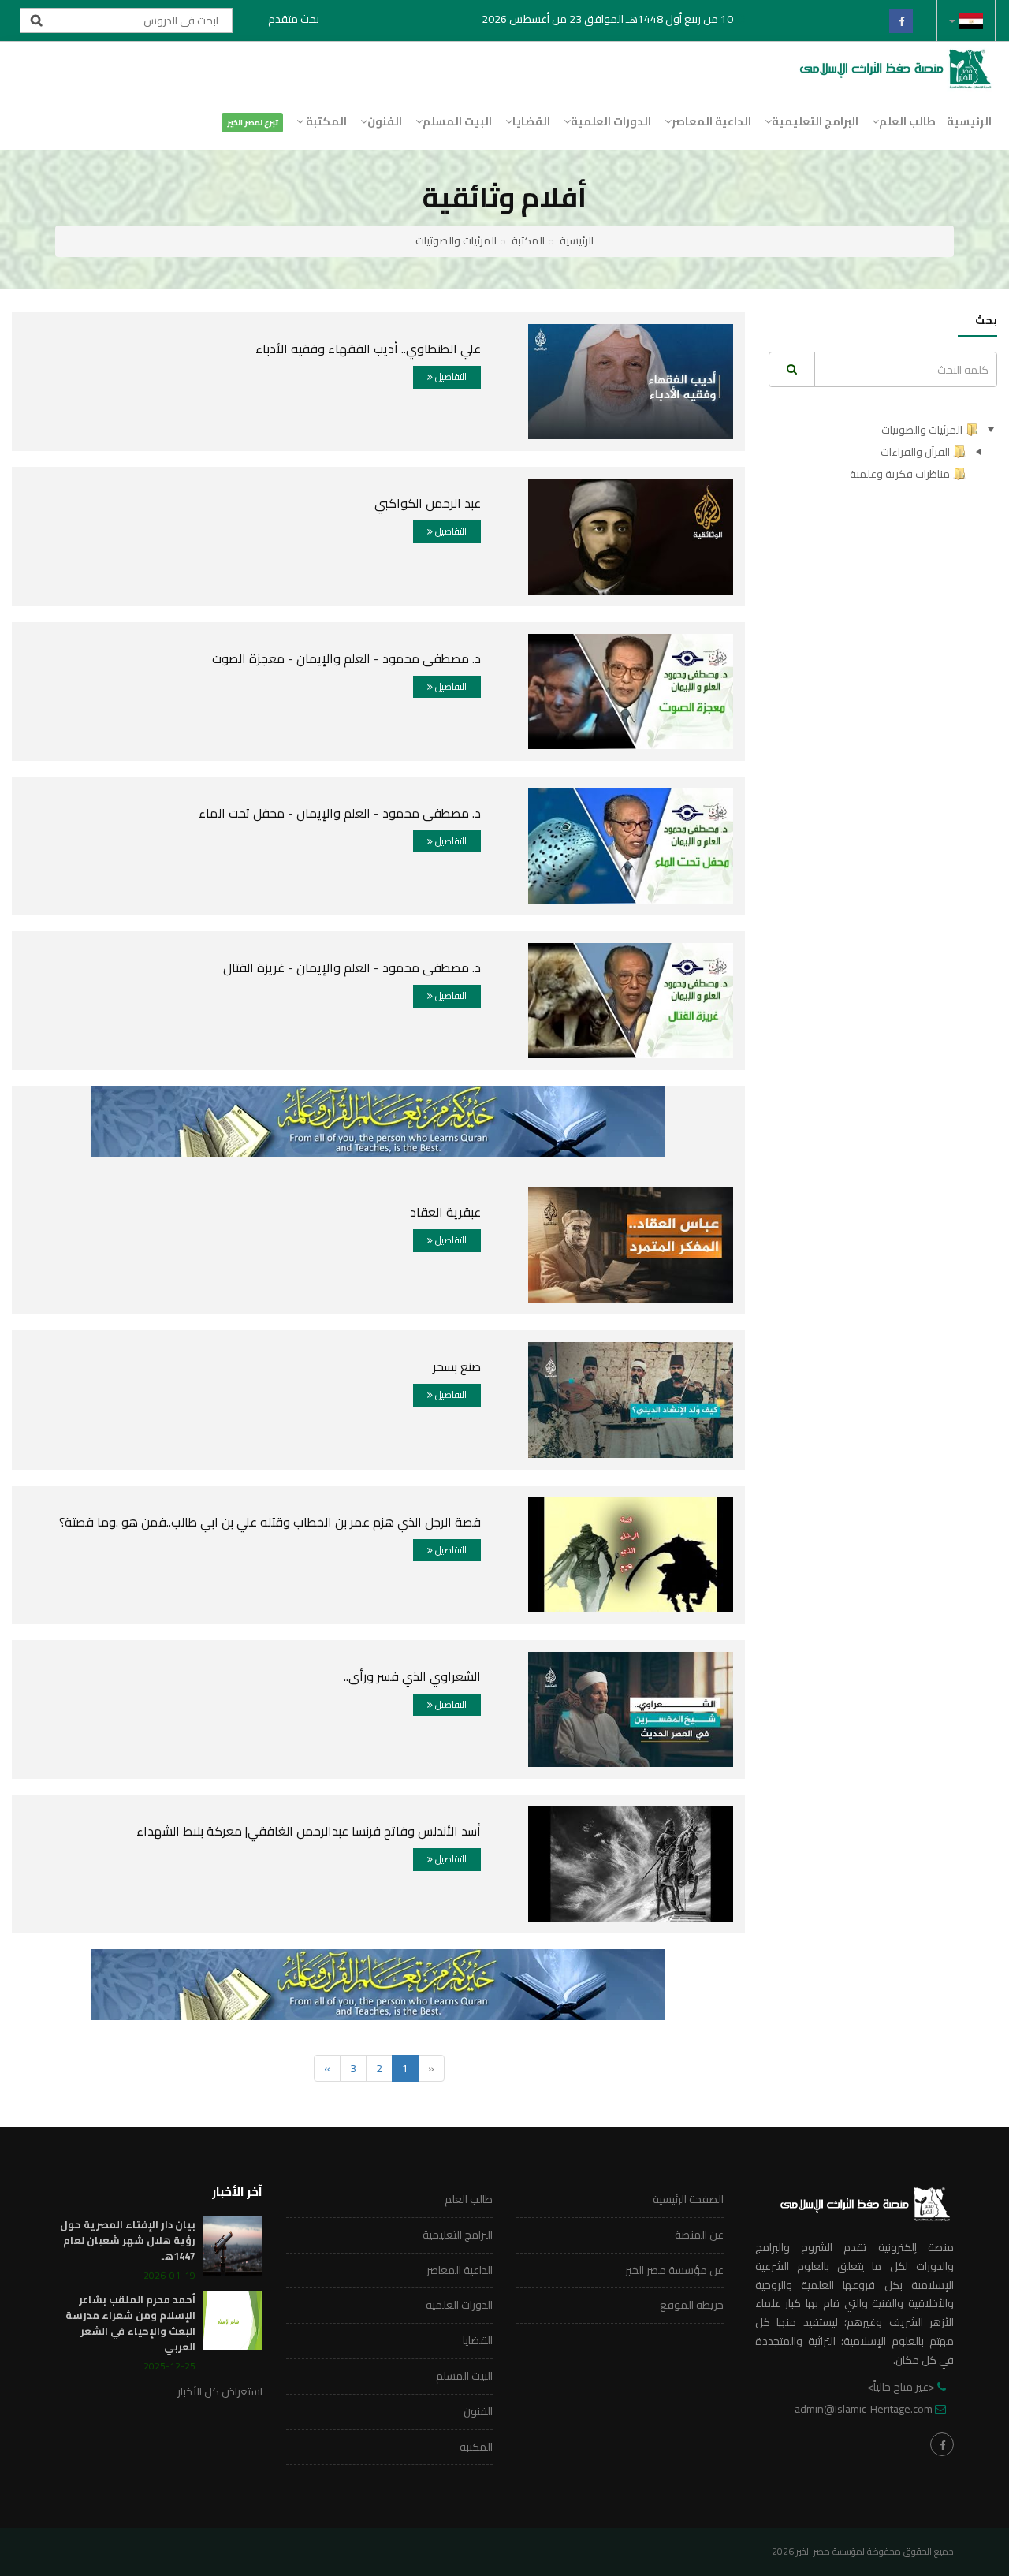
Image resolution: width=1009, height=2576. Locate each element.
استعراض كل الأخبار (220, 2391)
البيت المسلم (457, 121)
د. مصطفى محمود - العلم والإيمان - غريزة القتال (352, 967)
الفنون (385, 121)
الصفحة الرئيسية (688, 2199)
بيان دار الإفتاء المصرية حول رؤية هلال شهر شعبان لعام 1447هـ (128, 2240)
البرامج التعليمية (815, 121)
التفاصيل (450, 377)
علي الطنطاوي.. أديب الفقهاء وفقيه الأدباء (368, 349)
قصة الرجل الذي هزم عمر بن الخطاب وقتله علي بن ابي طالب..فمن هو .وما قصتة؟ (270, 1522)
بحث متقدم (294, 19)
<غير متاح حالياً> (901, 2387)
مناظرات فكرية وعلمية (900, 474)
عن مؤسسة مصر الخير (674, 2270)
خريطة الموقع (692, 2305)
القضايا (531, 121)
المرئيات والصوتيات (456, 240)
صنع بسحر (457, 1366)
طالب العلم (907, 121)
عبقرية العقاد (445, 1212)
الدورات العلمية (611, 121)
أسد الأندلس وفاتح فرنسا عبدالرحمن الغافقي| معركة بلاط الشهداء (309, 1831)
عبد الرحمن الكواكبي (428, 503)
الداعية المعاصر (711, 121)
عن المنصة (699, 2235)
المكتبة (325, 121)
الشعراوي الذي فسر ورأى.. (412, 1676)
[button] (966, 21)
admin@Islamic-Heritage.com (864, 2409)
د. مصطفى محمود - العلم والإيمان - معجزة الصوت (346, 658)
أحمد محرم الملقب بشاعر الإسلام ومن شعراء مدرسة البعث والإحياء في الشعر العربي (130, 2323)
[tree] (883, 452)
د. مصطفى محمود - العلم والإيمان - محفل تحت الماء (340, 813)
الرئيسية (969, 121)
